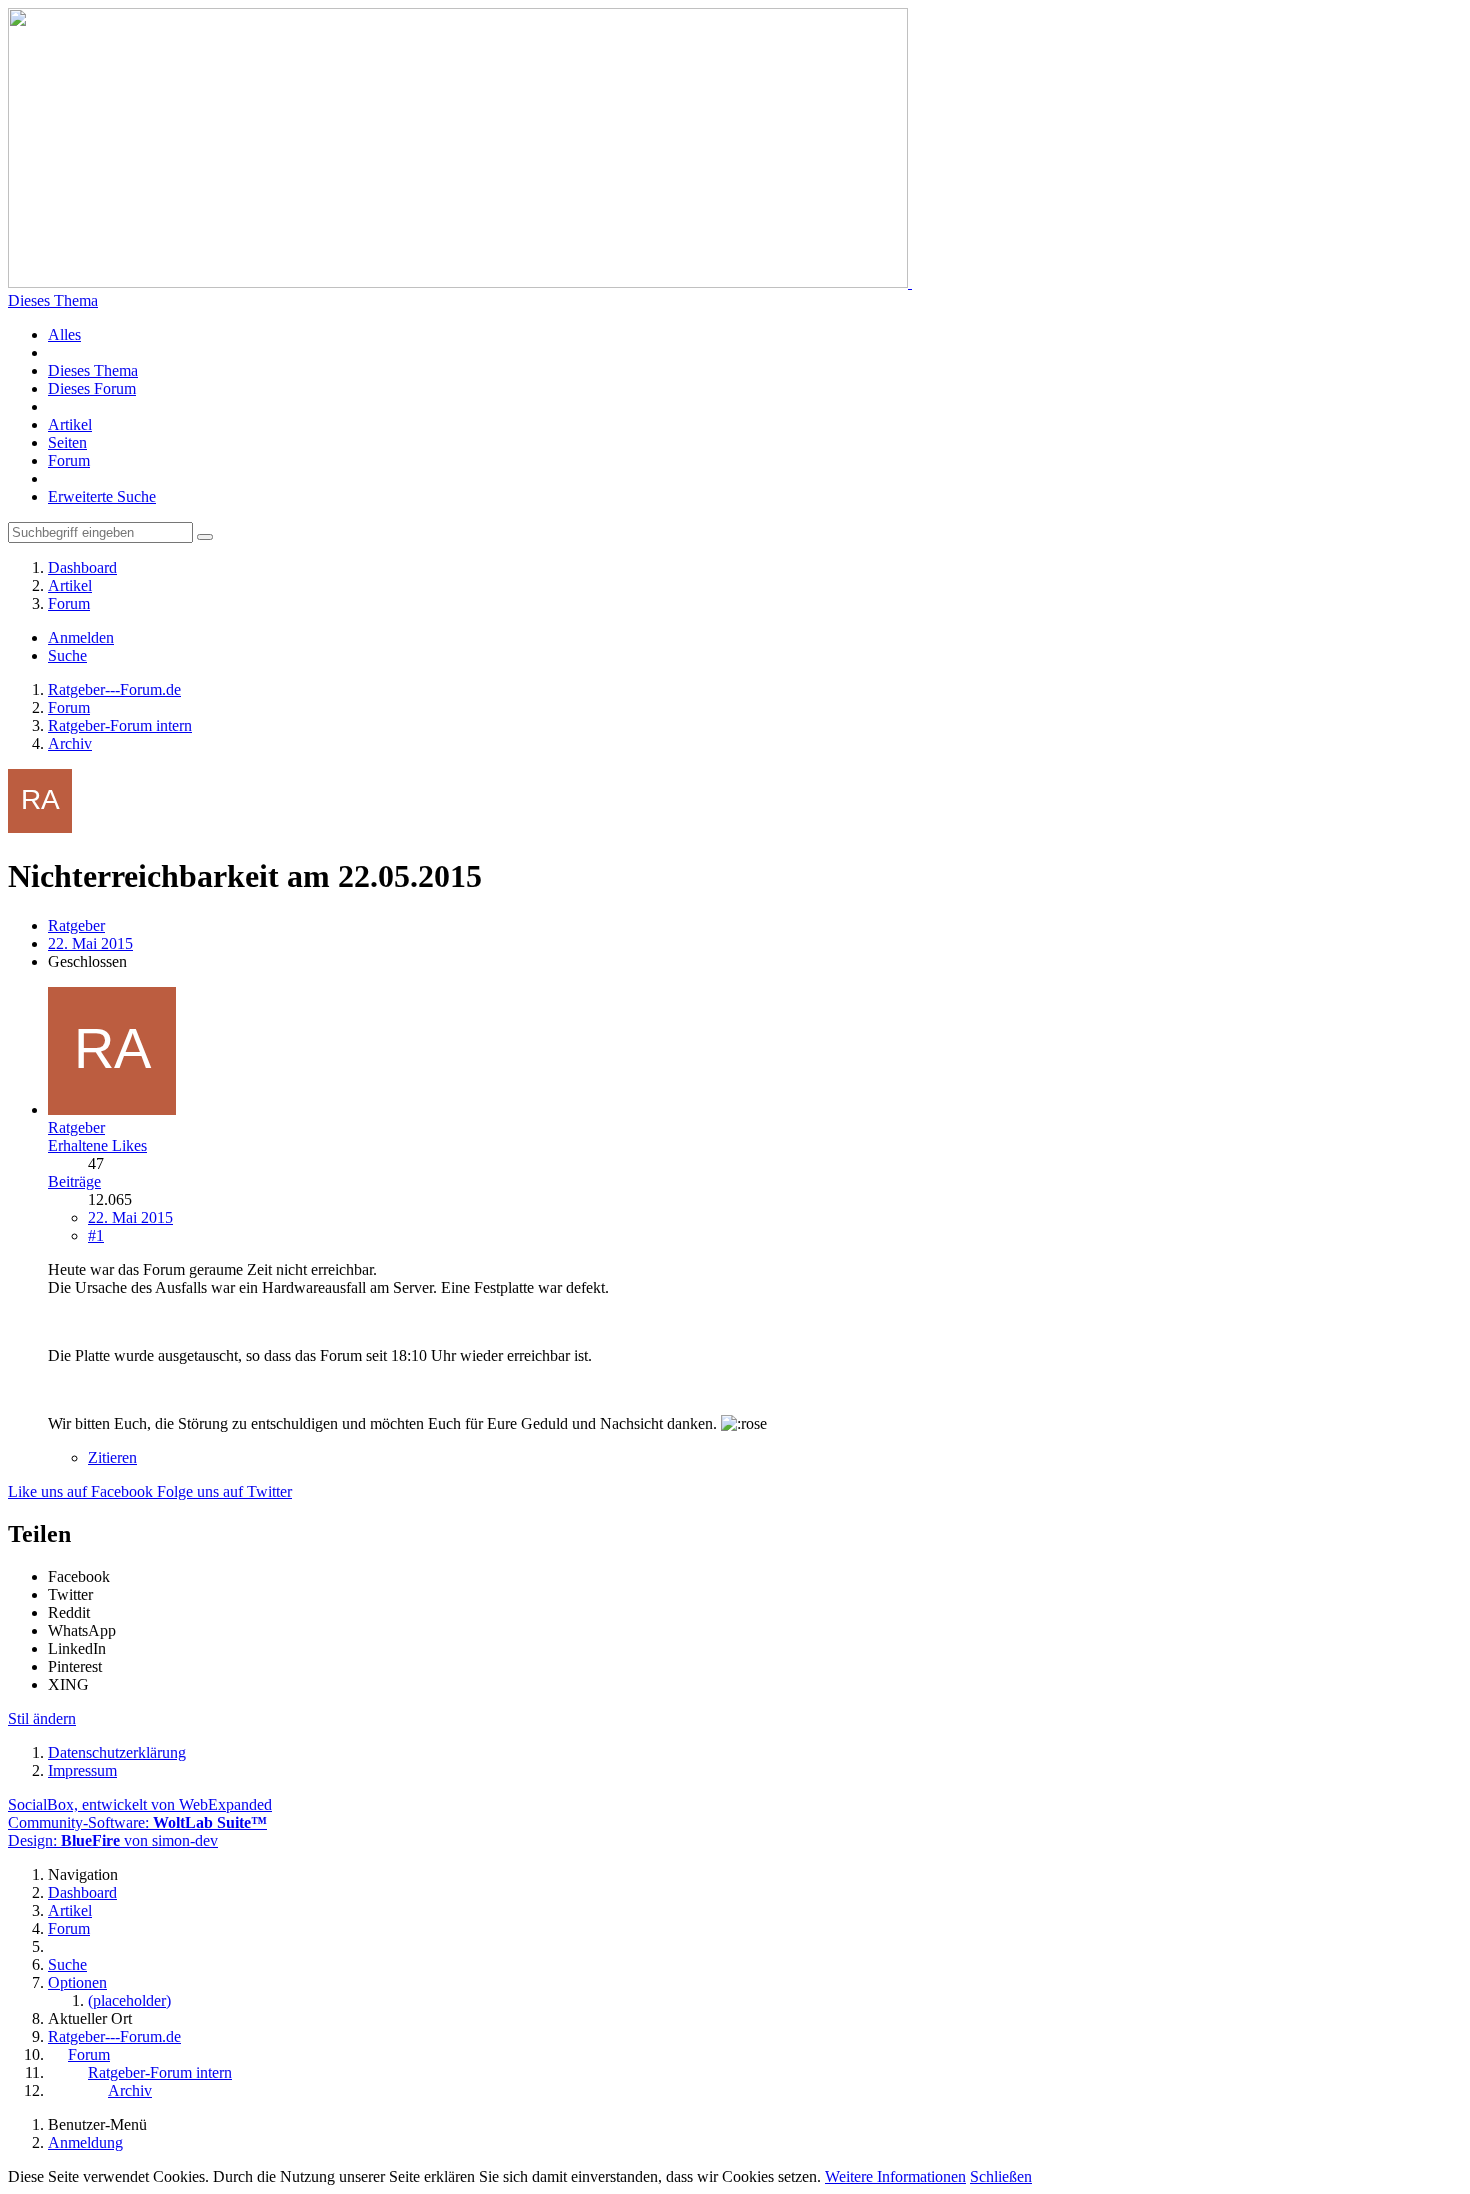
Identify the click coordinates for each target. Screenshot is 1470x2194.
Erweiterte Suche (102, 496)
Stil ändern (42, 1718)
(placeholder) (129, 2000)
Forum (69, 460)
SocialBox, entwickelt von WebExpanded (140, 1804)
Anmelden (81, 637)
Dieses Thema (53, 300)
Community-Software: (137, 1822)
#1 (96, 1235)
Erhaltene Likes (97, 1145)
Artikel (70, 424)
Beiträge (74, 1181)
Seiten (67, 442)
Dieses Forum (92, 388)
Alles (64, 334)
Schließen (1001, 2176)
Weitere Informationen (895, 2176)
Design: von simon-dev (113, 1840)
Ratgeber (76, 925)
